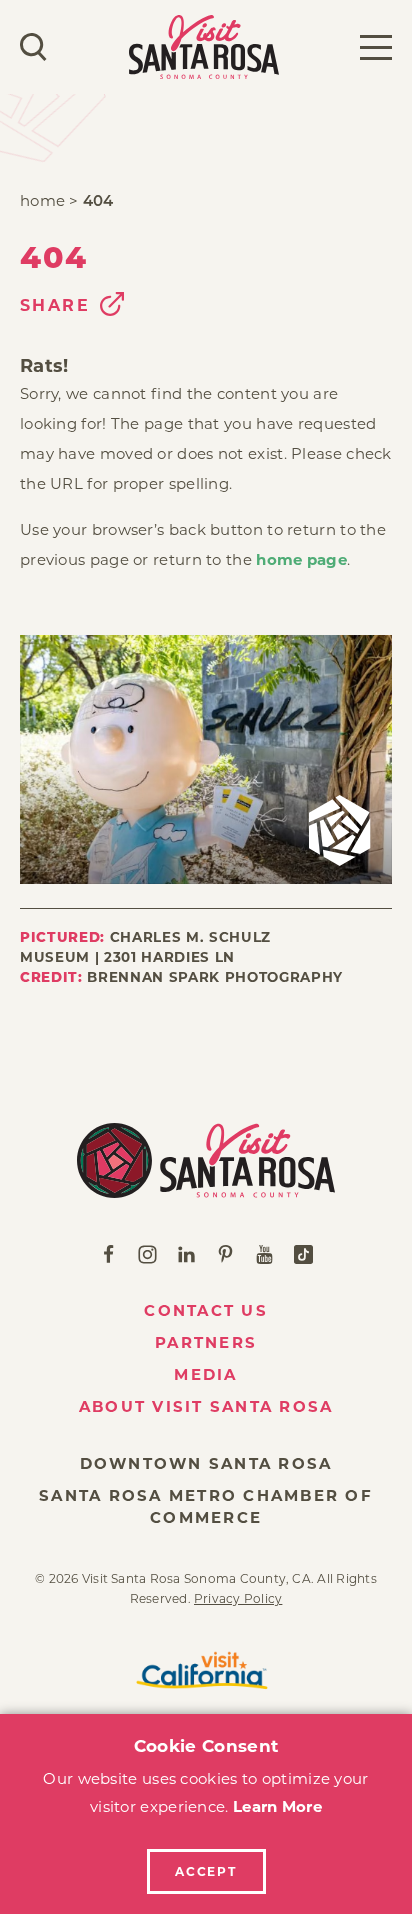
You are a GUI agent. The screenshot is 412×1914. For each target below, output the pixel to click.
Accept (206, 1871)
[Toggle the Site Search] (33, 47)
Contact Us (206, 1310)
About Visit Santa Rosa (206, 1406)
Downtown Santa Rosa (206, 1463)
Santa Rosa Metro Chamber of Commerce (206, 1506)
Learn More (277, 1806)
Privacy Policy (238, 1598)
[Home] (206, 1160)
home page (301, 559)
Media (205, 1374)
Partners (206, 1342)
